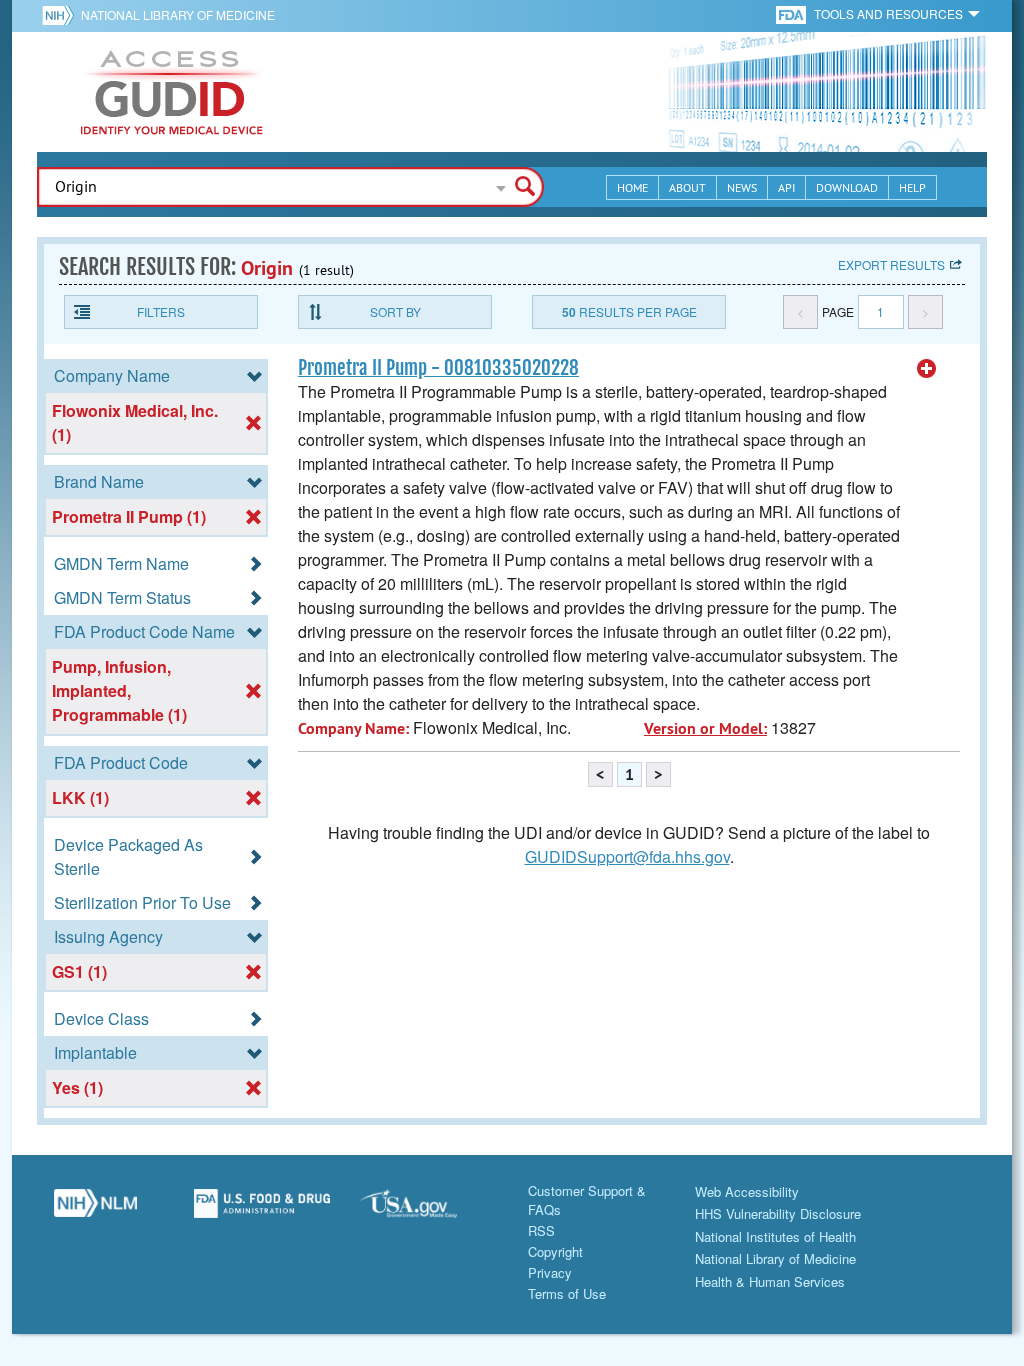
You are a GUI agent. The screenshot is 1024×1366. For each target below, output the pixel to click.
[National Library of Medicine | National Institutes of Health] (95, 1211)
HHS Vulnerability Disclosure (778, 1213)
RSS (541, 1230)
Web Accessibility (747, 1191)
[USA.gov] (428, 1211)
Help (912, 187)
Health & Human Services (770, 1281)
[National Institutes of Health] (61, 15)
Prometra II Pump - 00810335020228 (438, 368)
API (786, 187)
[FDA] (792, 13)
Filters (161, 311)
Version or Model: (705, 728)
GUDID (172, 92)
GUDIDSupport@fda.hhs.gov (627, 856)
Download (847, 187)
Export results (891, 264)
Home (632, 187)
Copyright (555, 1251)
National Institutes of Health (775, 1236)
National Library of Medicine (178, 14)
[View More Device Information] (927, 369)
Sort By (395, 311)
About (687, 187)
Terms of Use (567, 1293)
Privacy (550, 1272)
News (742, 187)
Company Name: (353, 728)
